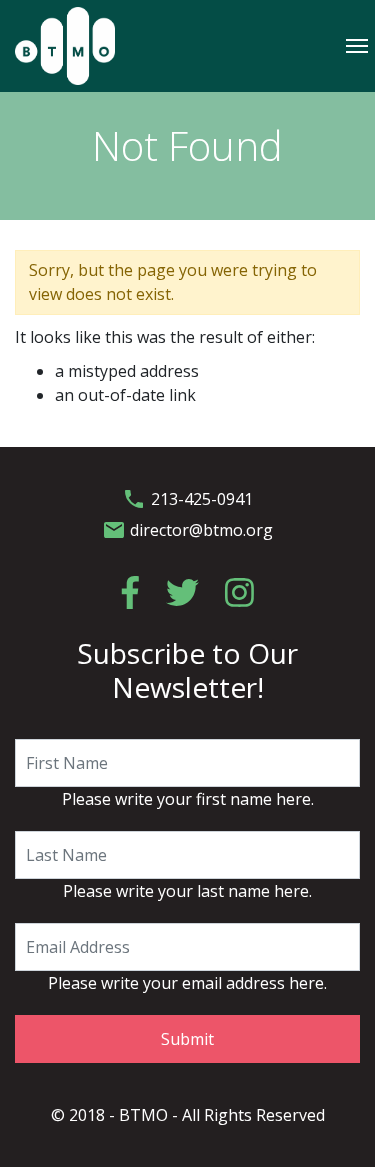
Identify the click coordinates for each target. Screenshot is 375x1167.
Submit (187, 1039)
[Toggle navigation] (356, 45)
